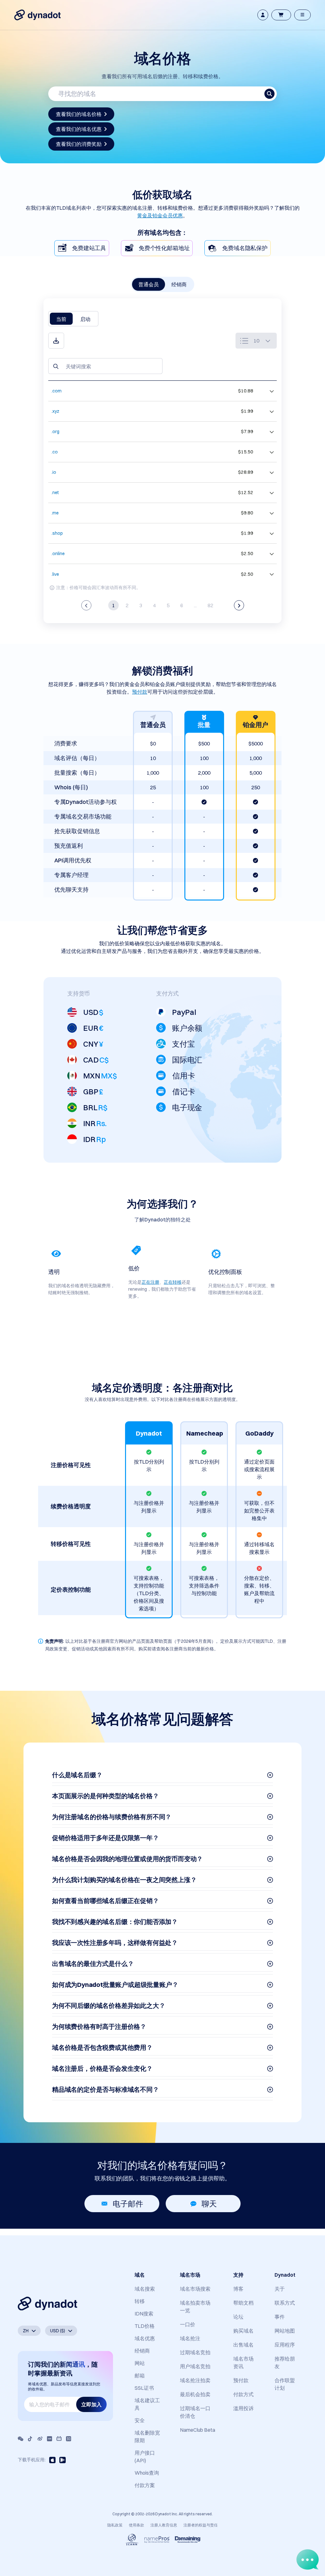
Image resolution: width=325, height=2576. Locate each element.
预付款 (140, 692)
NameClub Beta (198, 2430)
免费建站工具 (89, 248)
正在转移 (173, 1282)
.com (56, 391)
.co (55, 452)
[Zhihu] (69, 2439)
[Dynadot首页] (37, 15)
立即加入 (91, 2404)
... (195, 605)
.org (55, 432)
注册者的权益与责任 (201, 2525)
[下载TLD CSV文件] (56, 341)
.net (55, 493)
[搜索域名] (269, 94)
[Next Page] (239, 605)
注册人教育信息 (164, 2525)
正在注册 (150, 1282)
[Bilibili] (59, 2439)
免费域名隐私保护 (245, 248)
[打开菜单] (302, 15)
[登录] (263, 15)
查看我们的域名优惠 (79, 129)
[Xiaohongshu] (50, 2439)
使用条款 (136, 2525)
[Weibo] (40, 2439)
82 (210, 605)
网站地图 (285, 2331)
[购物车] (281, 15)
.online (58, 554)
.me (55, 513)
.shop (57, 533)
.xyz (55, 411)
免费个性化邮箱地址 (164, 248)
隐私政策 (115, 2525)
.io (54, 472)
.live (55, 574)
